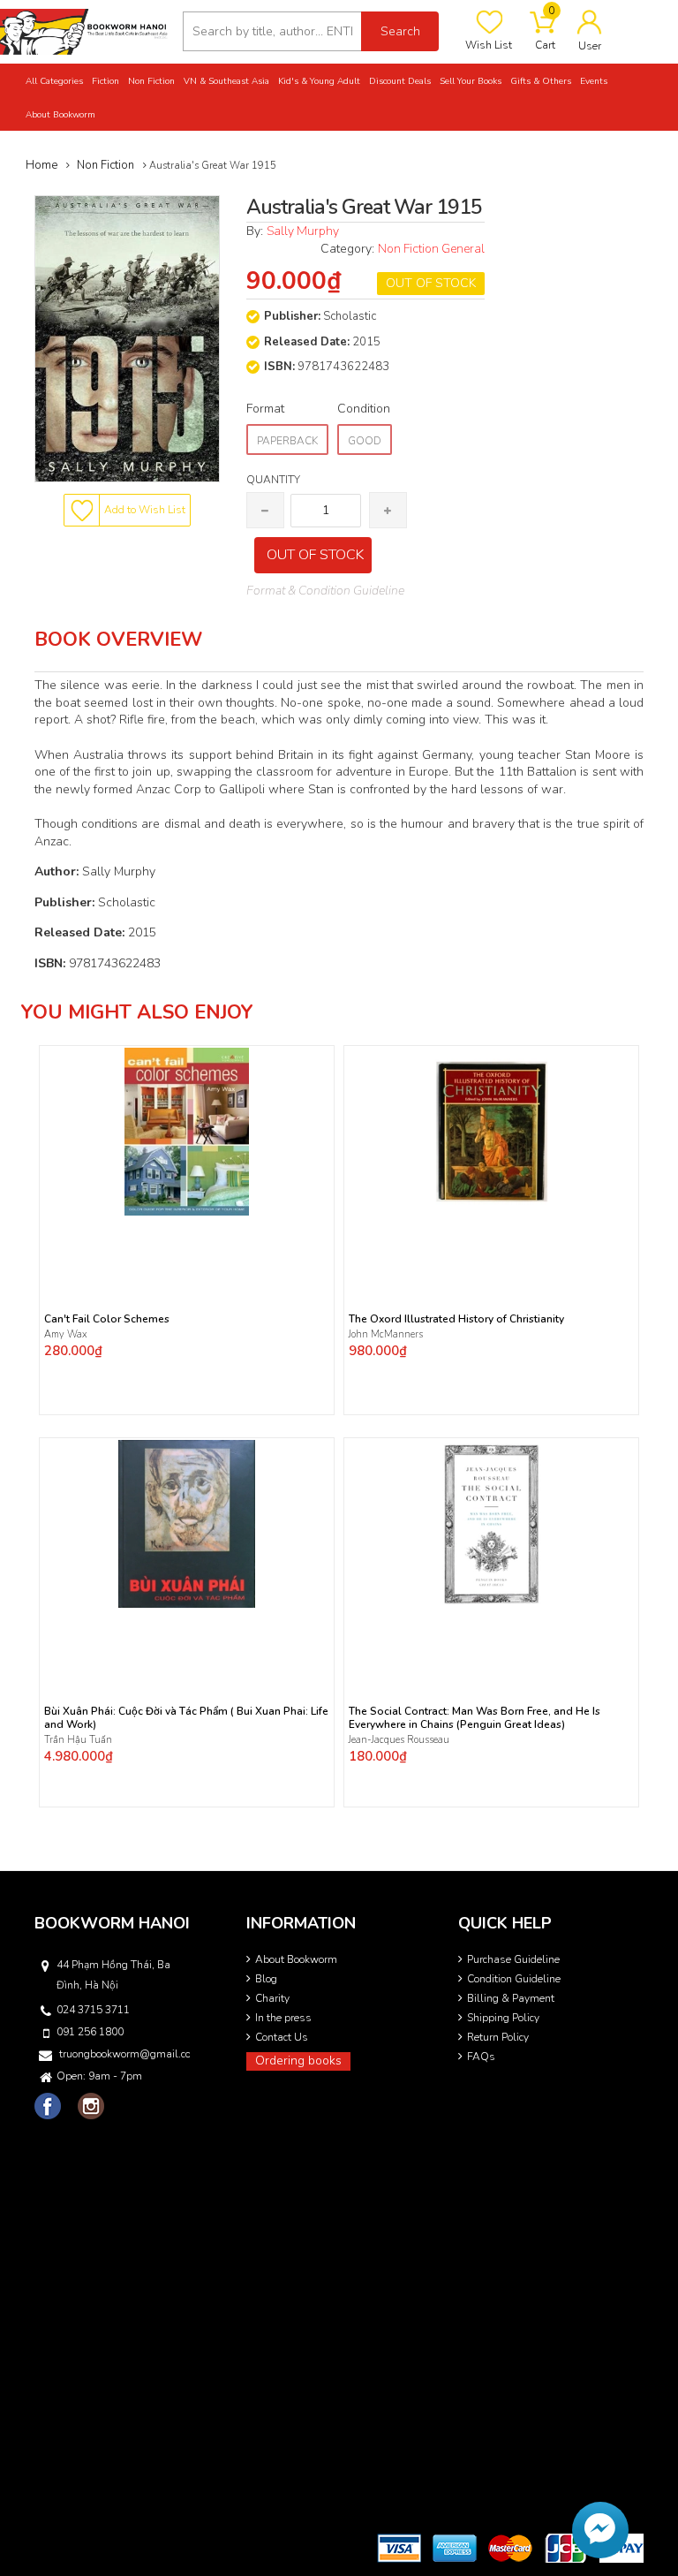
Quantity (273, 480)
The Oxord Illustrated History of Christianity (456, 1319)
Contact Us (282, 2037)
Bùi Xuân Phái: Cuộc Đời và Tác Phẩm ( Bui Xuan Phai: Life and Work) (186, 1718)
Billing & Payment (511, 1998)
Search (400, 31)
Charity (272, 1998)
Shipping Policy (503, 2018)
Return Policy (498, 2037)
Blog (266, 1979)
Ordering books (298, 2061)
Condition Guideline (514, 1979)
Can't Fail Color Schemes (107, 1319)
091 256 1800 (90, 2032)
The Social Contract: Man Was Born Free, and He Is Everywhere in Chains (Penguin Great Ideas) (475, 1718)
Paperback (287, 441)
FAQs (481, 2057)
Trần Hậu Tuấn (78, 1740)
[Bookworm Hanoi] (85, 30)
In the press (283, 2018)
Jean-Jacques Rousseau (399, 1740)
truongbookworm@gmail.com (124, 2054)
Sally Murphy (303, 231)
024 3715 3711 (93, 2010)
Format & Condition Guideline (325, 591)
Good (365, 441)
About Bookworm (296, 1959)
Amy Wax (66, 1334)
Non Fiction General (431, 249)
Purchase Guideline (513, 1959)
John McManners (386, 1334)
